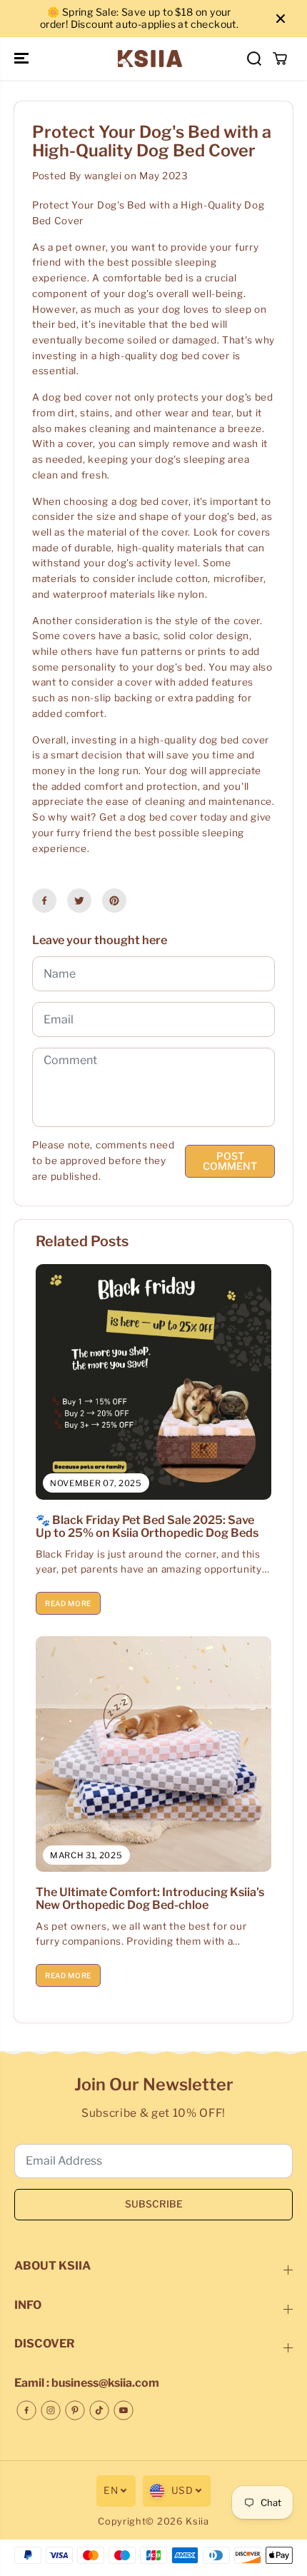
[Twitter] (79, 901)
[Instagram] (51, 2410)
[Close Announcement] (281, 19)
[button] (23, 59)
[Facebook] (44, 901)
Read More (68, 1603)
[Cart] (280, 59)
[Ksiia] (150, 59)
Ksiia (197, 2521)
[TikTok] (99, 2410)
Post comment (230, 1161)
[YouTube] (124, 2410)
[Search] (254, 59)
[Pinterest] (114, 901)
